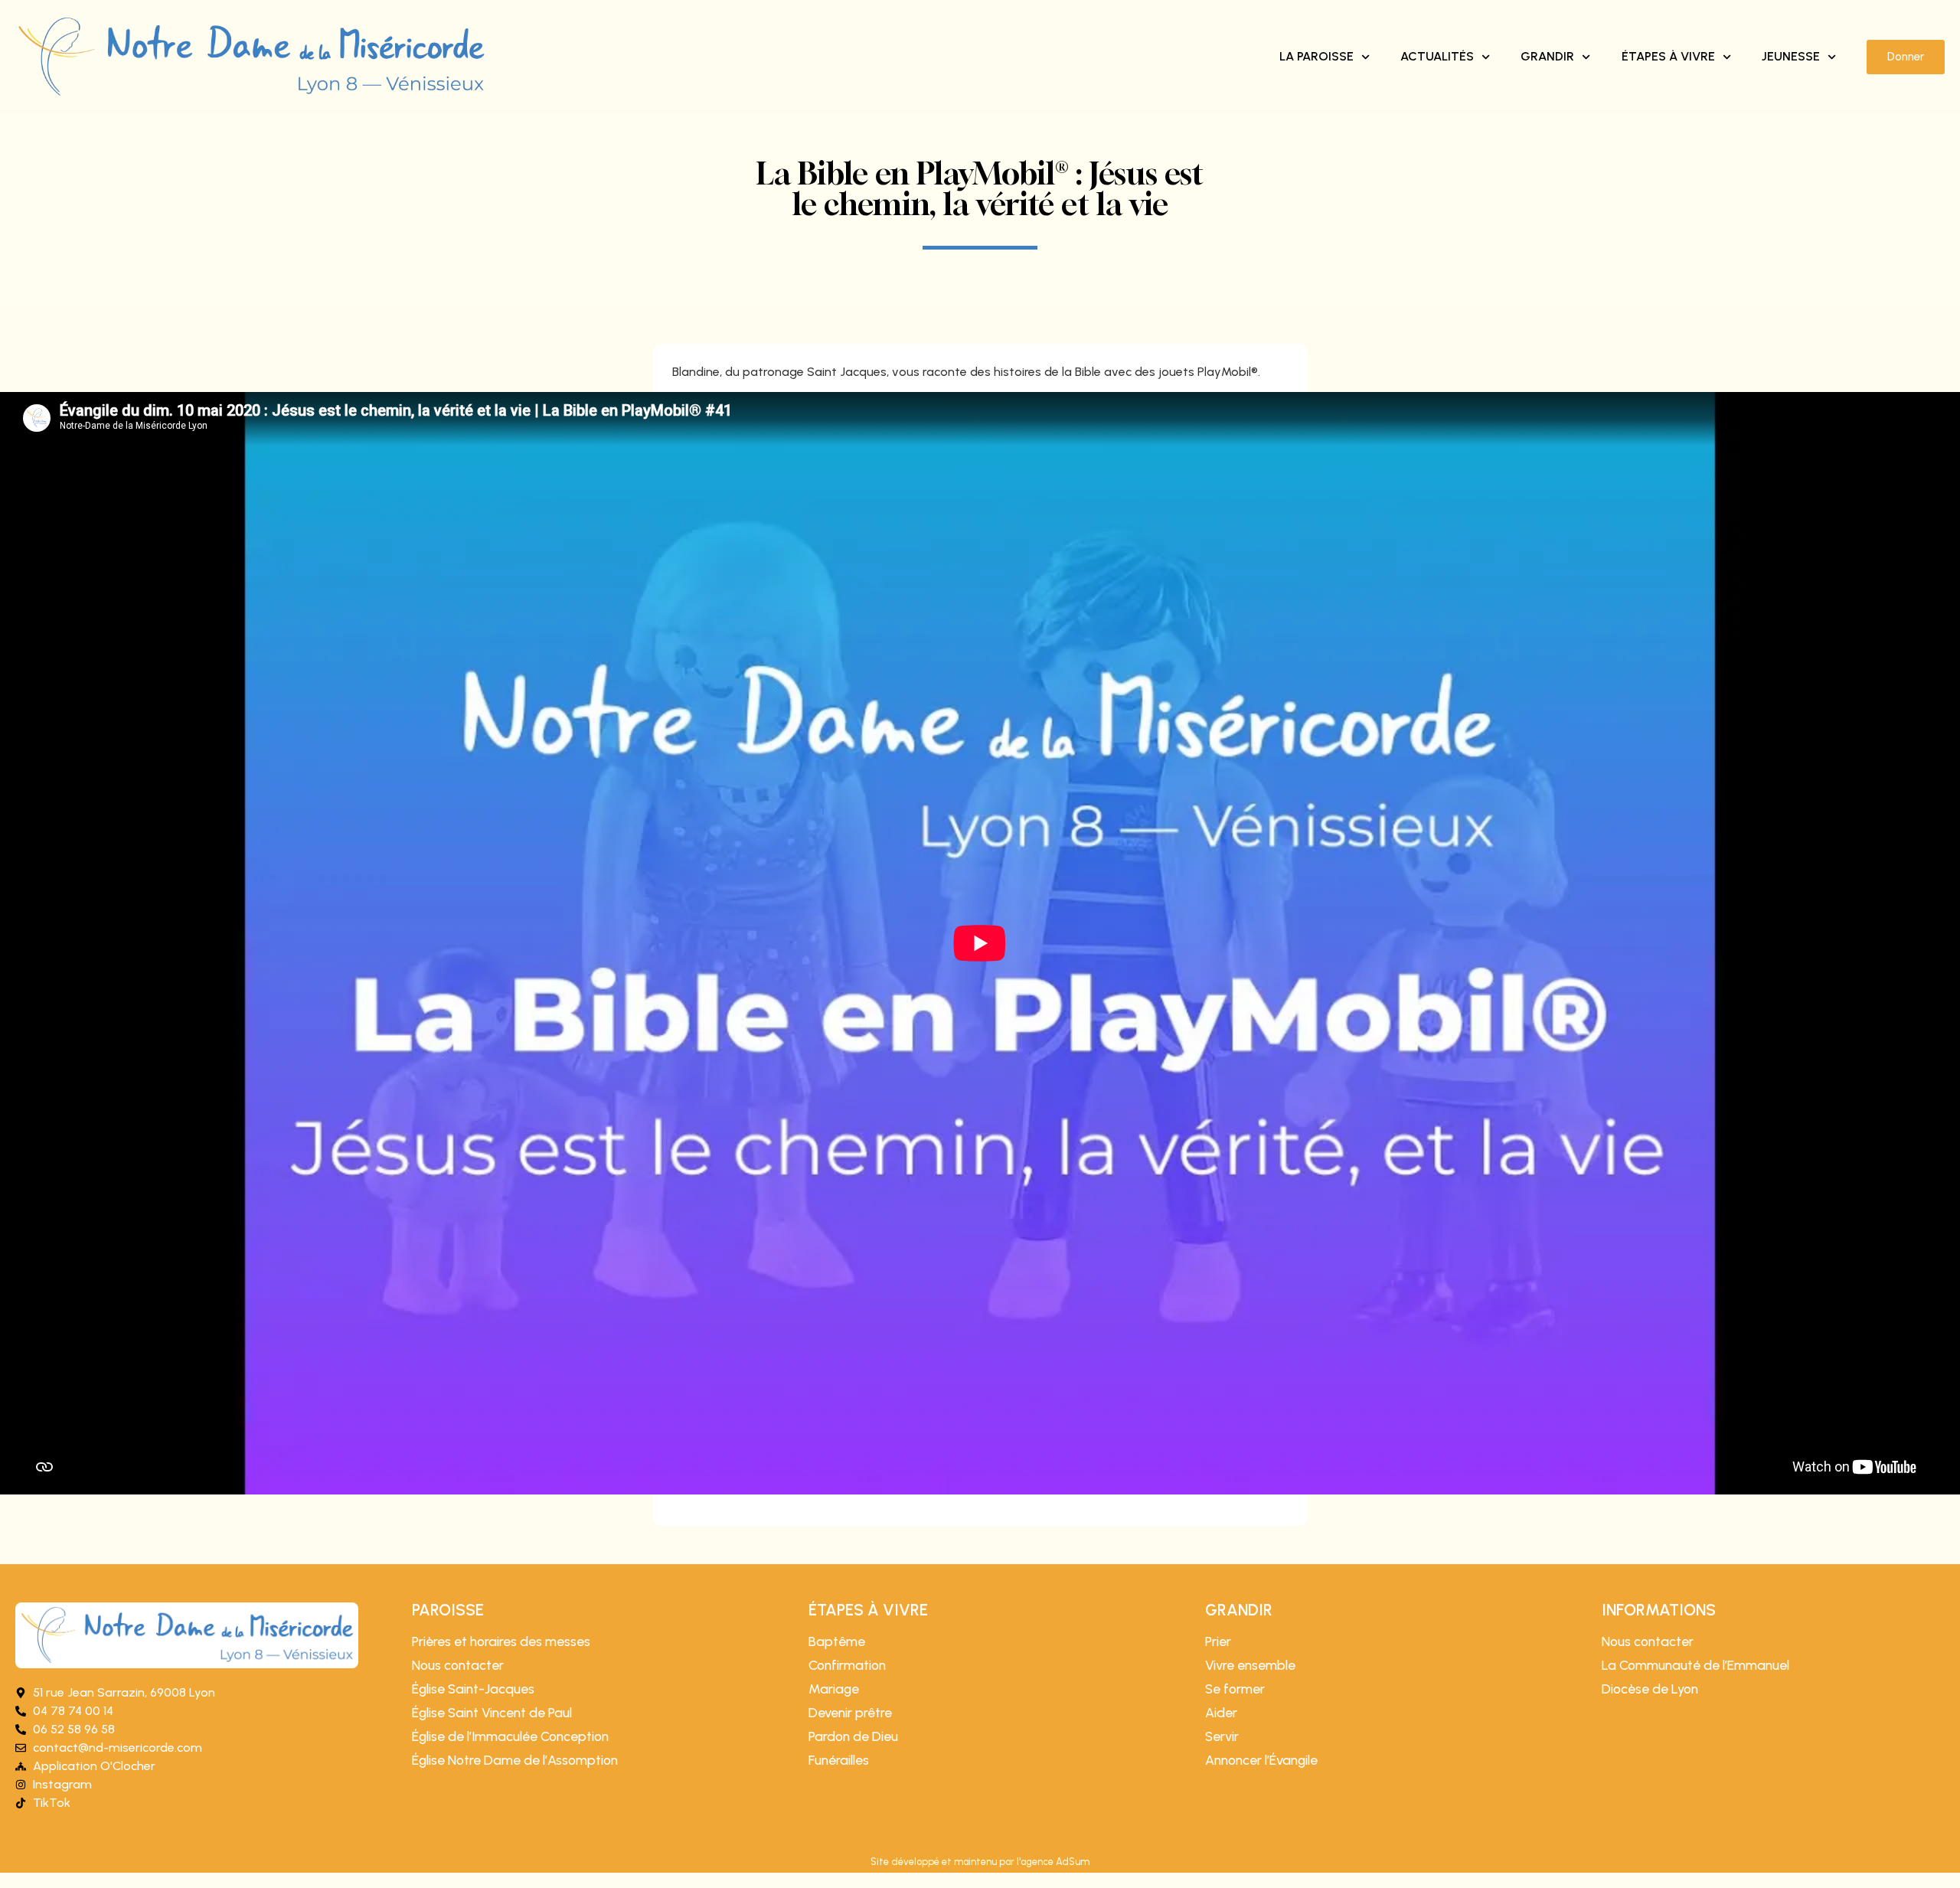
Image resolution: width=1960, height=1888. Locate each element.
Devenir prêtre (850, 1713)
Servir (1222, 1736)
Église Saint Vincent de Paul (492, 1713)
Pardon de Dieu (853, 1736)
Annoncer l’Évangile (1261, 1760)
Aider (1221, 1713)
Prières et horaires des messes (501, 1641)
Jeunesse (1791, 56)
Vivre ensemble (1250, 1665)
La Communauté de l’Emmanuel (1695, 1665)
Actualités (1437, 56)
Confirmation (847, 1665)
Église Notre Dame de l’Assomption (515, 1760)
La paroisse (1316, 56)
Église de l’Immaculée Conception (510, 1736)
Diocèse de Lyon (1650, 1689)
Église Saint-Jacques (473, 1689)
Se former (1235, 1689)
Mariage (834, 1689)
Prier (1218, 1641)
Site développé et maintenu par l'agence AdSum (980, 1862)
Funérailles (839, 1760)
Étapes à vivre (1668, 56)
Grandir (1547, 56)
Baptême (837, 1641)
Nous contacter (458, 1665)
